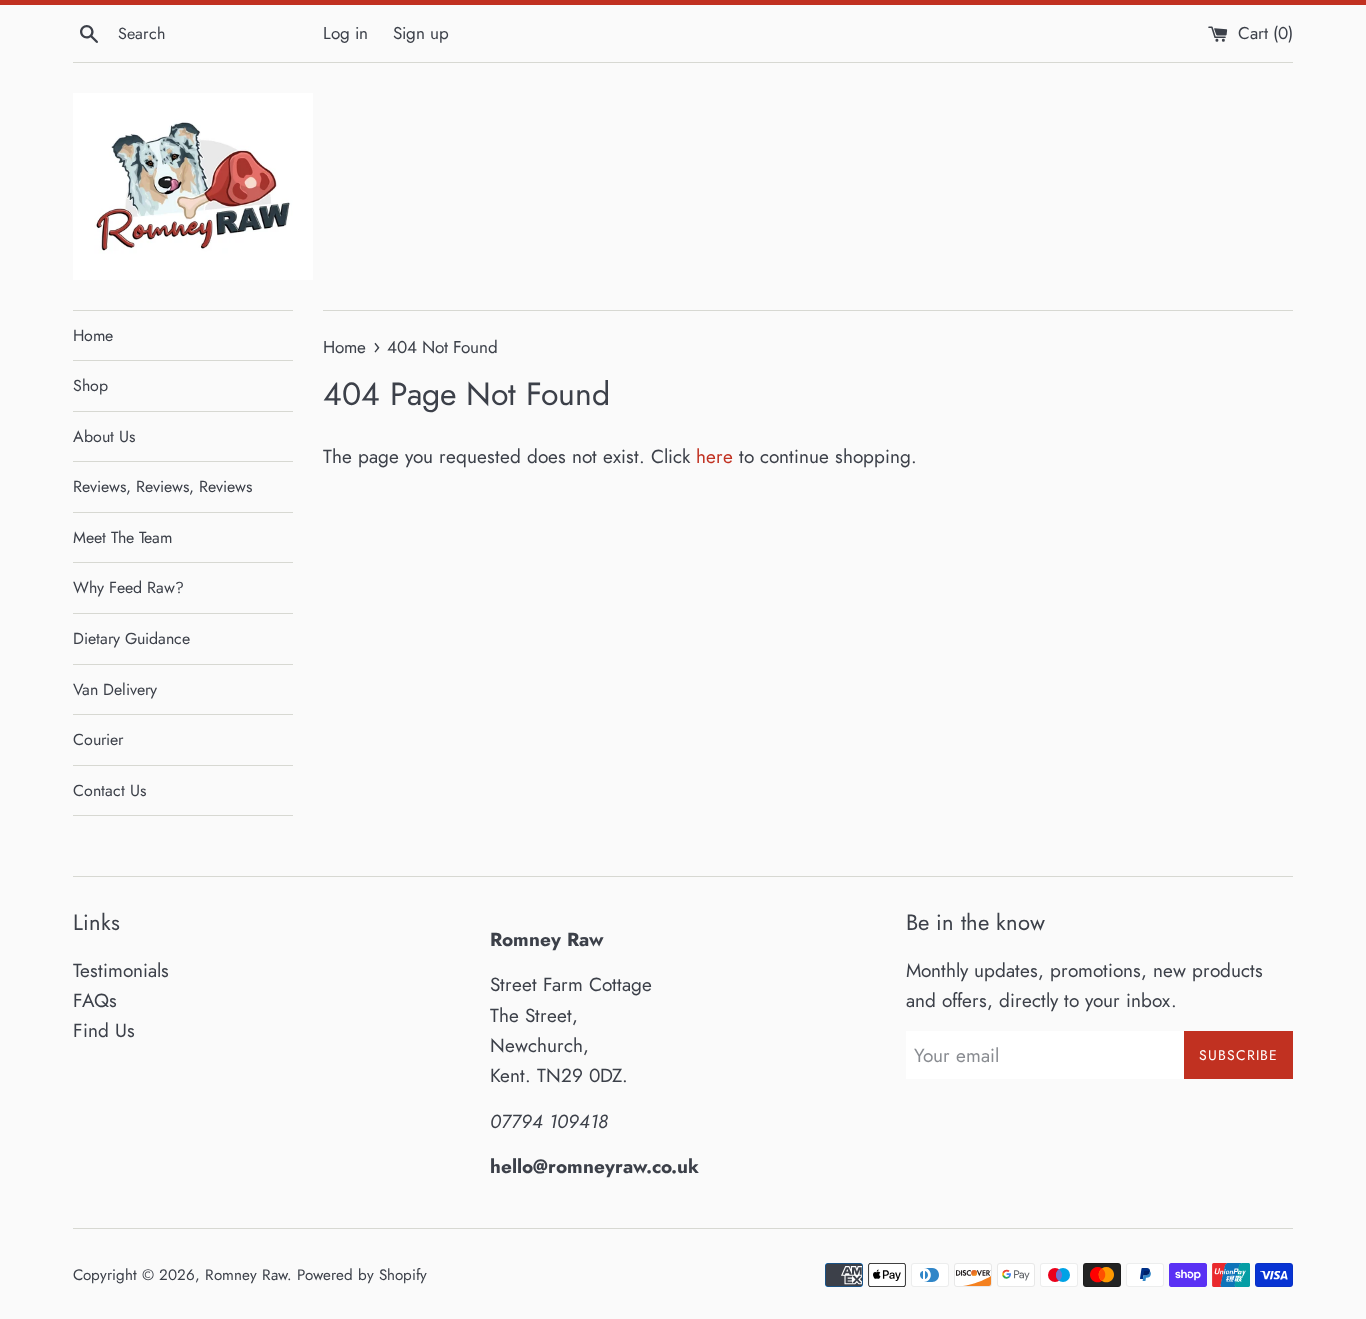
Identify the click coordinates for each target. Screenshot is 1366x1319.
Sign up (421, 33)
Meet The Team (122, 537)
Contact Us (109, 790)
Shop (90, 385)
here (714, 456)
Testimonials (121, 970)
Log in (345, 33)
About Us (104, 436)
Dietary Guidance (131, 638)
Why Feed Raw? (128, 587)
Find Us (104, 1030)
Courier (98, 739)
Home (93, 335)
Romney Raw (246, 1275)
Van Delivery (115, 689)
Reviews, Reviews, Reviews (162, 486)
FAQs (95, 1000)
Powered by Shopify (362, 1275)
